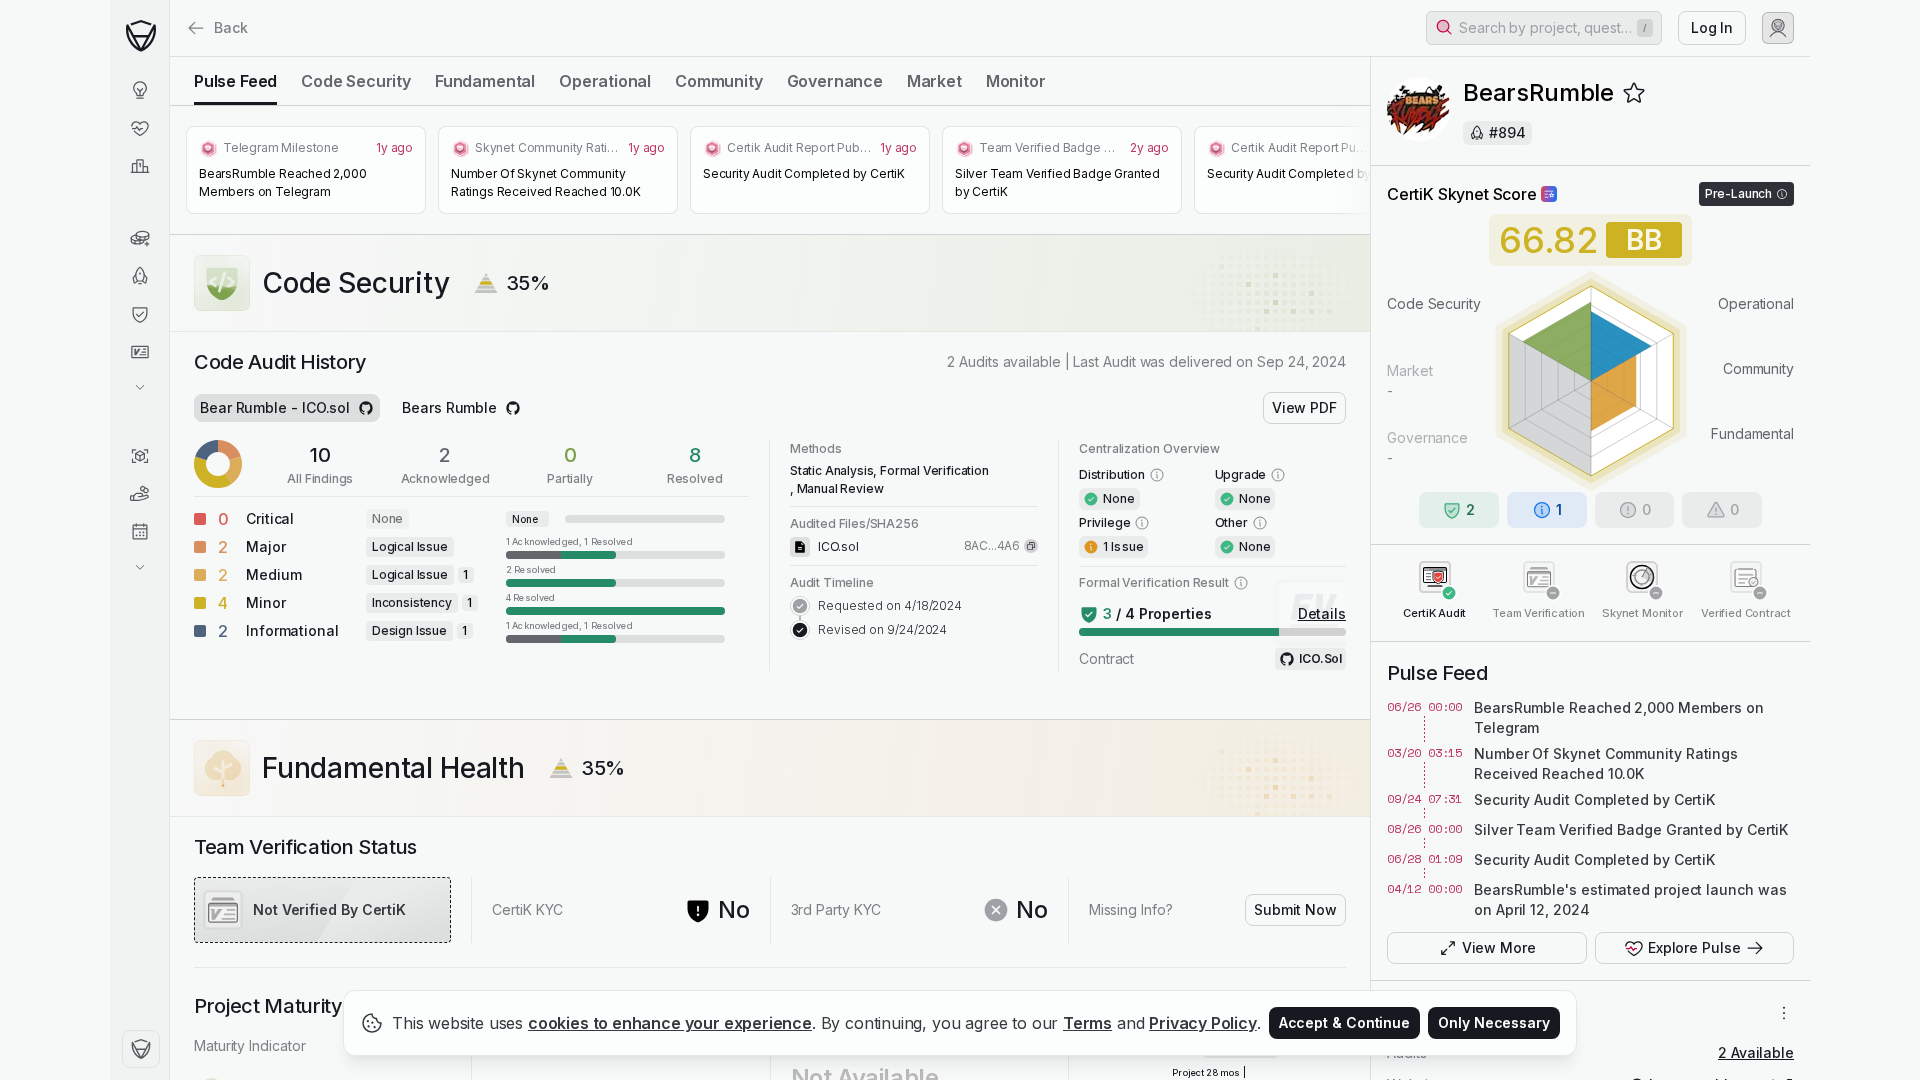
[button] (1544, 28)
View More (1499, 947)
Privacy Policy (1203, 1023)
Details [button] (1322, 613)
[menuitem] (139, 90)
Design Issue (409, 630)
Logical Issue (410, 546)
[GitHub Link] (366, 408)
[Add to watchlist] (1634, 93)
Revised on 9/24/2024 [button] (882, 629)
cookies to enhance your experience (670, 1023)
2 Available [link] (1756, 1052)
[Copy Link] (1031, 546)
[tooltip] (615, 547)
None (387, 518)
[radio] (235, 81)
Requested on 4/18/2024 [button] (890, 605)
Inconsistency (412, 602)
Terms (1087, 1023)
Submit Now (1295, 909)
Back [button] (231, 27)
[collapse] (169, 57)
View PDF (1304, 407)
